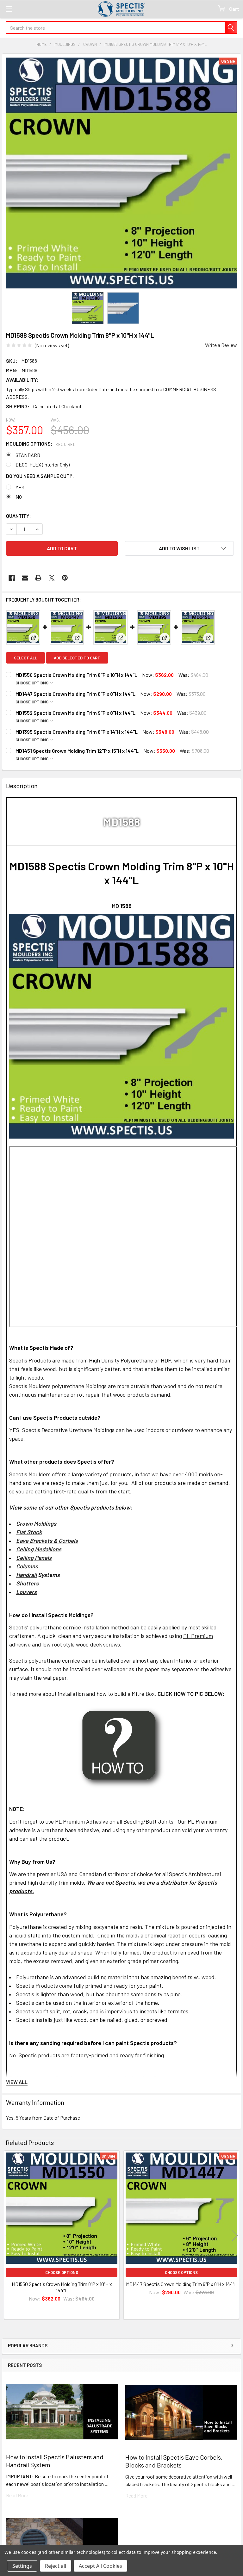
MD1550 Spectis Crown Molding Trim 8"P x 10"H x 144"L (76, 675)
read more (17, 2495)
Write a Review (221, 345)
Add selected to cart (77, 658)
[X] (52, 578)
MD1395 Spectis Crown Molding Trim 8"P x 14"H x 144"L (77, 732)
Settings (22, 2566)
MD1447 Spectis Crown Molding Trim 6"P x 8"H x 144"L (75, 694)
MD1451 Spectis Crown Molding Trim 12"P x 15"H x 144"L (77, 751)
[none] (121, 173)
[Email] (25, 578)
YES (20, 487)
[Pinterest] (65, 578)
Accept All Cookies (100, 2566)
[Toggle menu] (9, 9)
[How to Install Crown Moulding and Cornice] (122, 1747)
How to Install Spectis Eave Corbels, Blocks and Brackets (174, 2461)
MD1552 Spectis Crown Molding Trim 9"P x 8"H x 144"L (75, 713)
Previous (8, 2236)
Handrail (26, 1575)
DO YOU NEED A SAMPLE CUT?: (40, 476)
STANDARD (28, 455)
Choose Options (32, 683)
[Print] (38, 578)
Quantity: (19, 516)
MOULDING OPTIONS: (41, 444)
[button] (179, 548)
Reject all (56, 2566)
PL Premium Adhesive (82, 1821)
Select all (25, 658)
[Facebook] (12, 578)
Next (235, 2236)
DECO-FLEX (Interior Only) (43, 464)
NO (19, 497)
